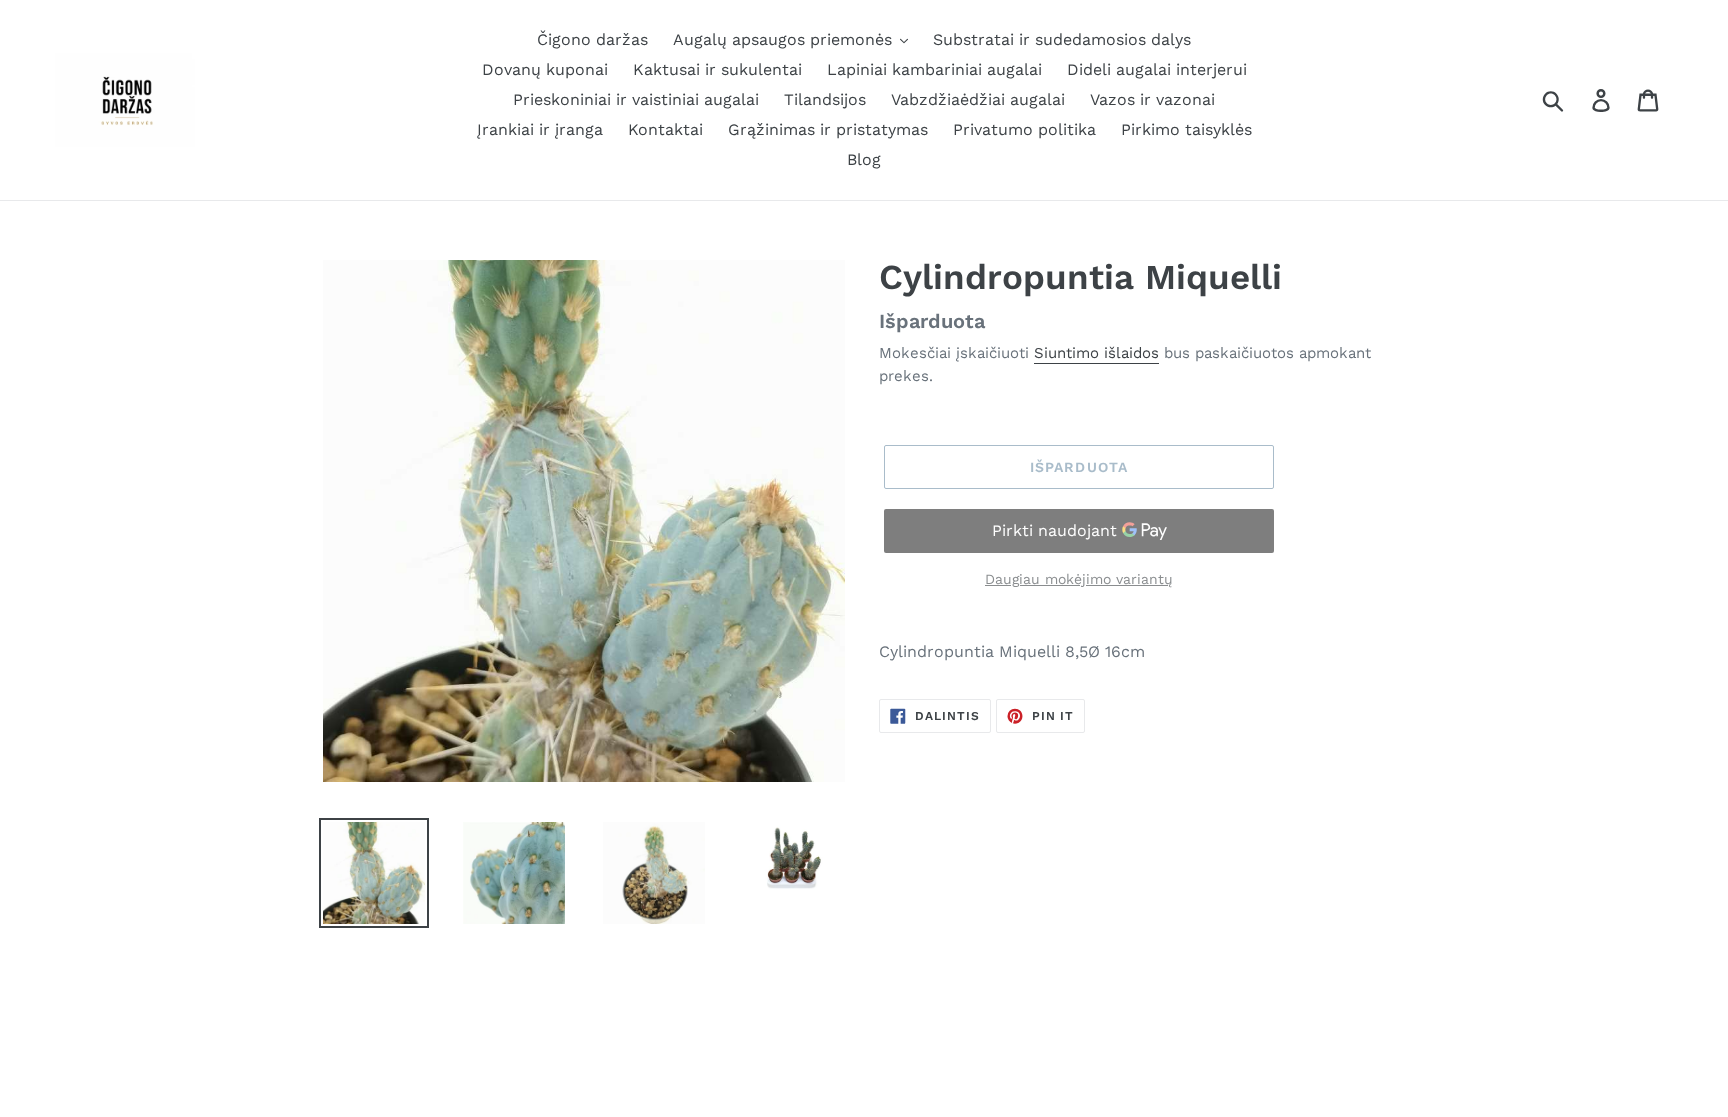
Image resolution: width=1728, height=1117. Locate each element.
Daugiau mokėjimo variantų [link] (1079, 579)
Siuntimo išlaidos (1096, 353)
